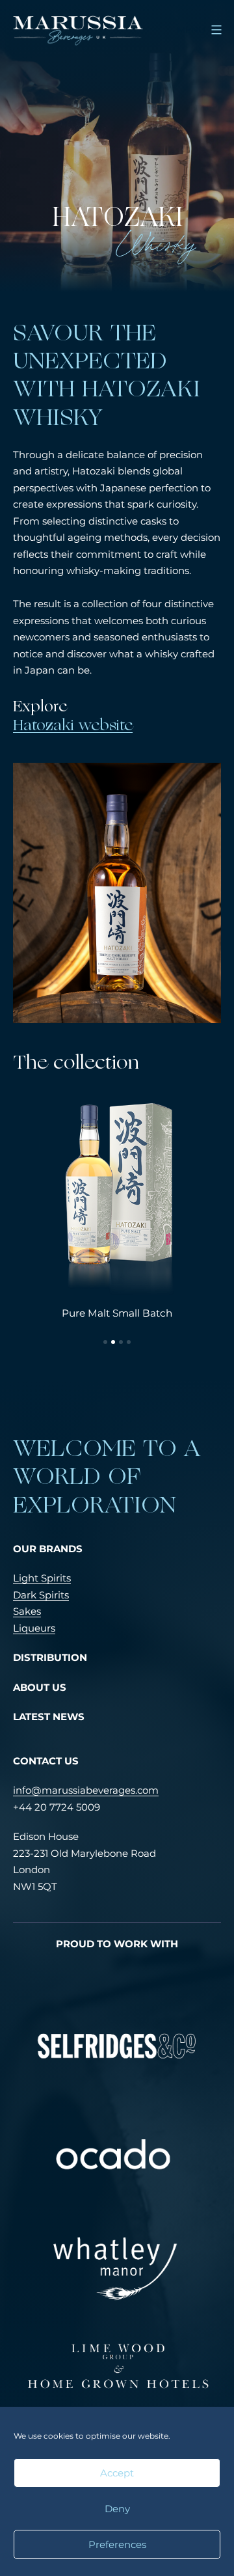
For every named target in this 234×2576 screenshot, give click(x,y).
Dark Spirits (41, 1595)
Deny (117, 2509)
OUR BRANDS (48, 1549)
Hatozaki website (73, 726)
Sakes (27, 1611)
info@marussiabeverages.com (86, 1790)
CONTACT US (46, 1761)
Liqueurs (34, 1628)
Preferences (117, 2544)
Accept (117, 2473)
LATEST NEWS (49, 1717)
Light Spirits (42, 1578)
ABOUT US (40, 1687)
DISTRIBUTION (50, 1657)
